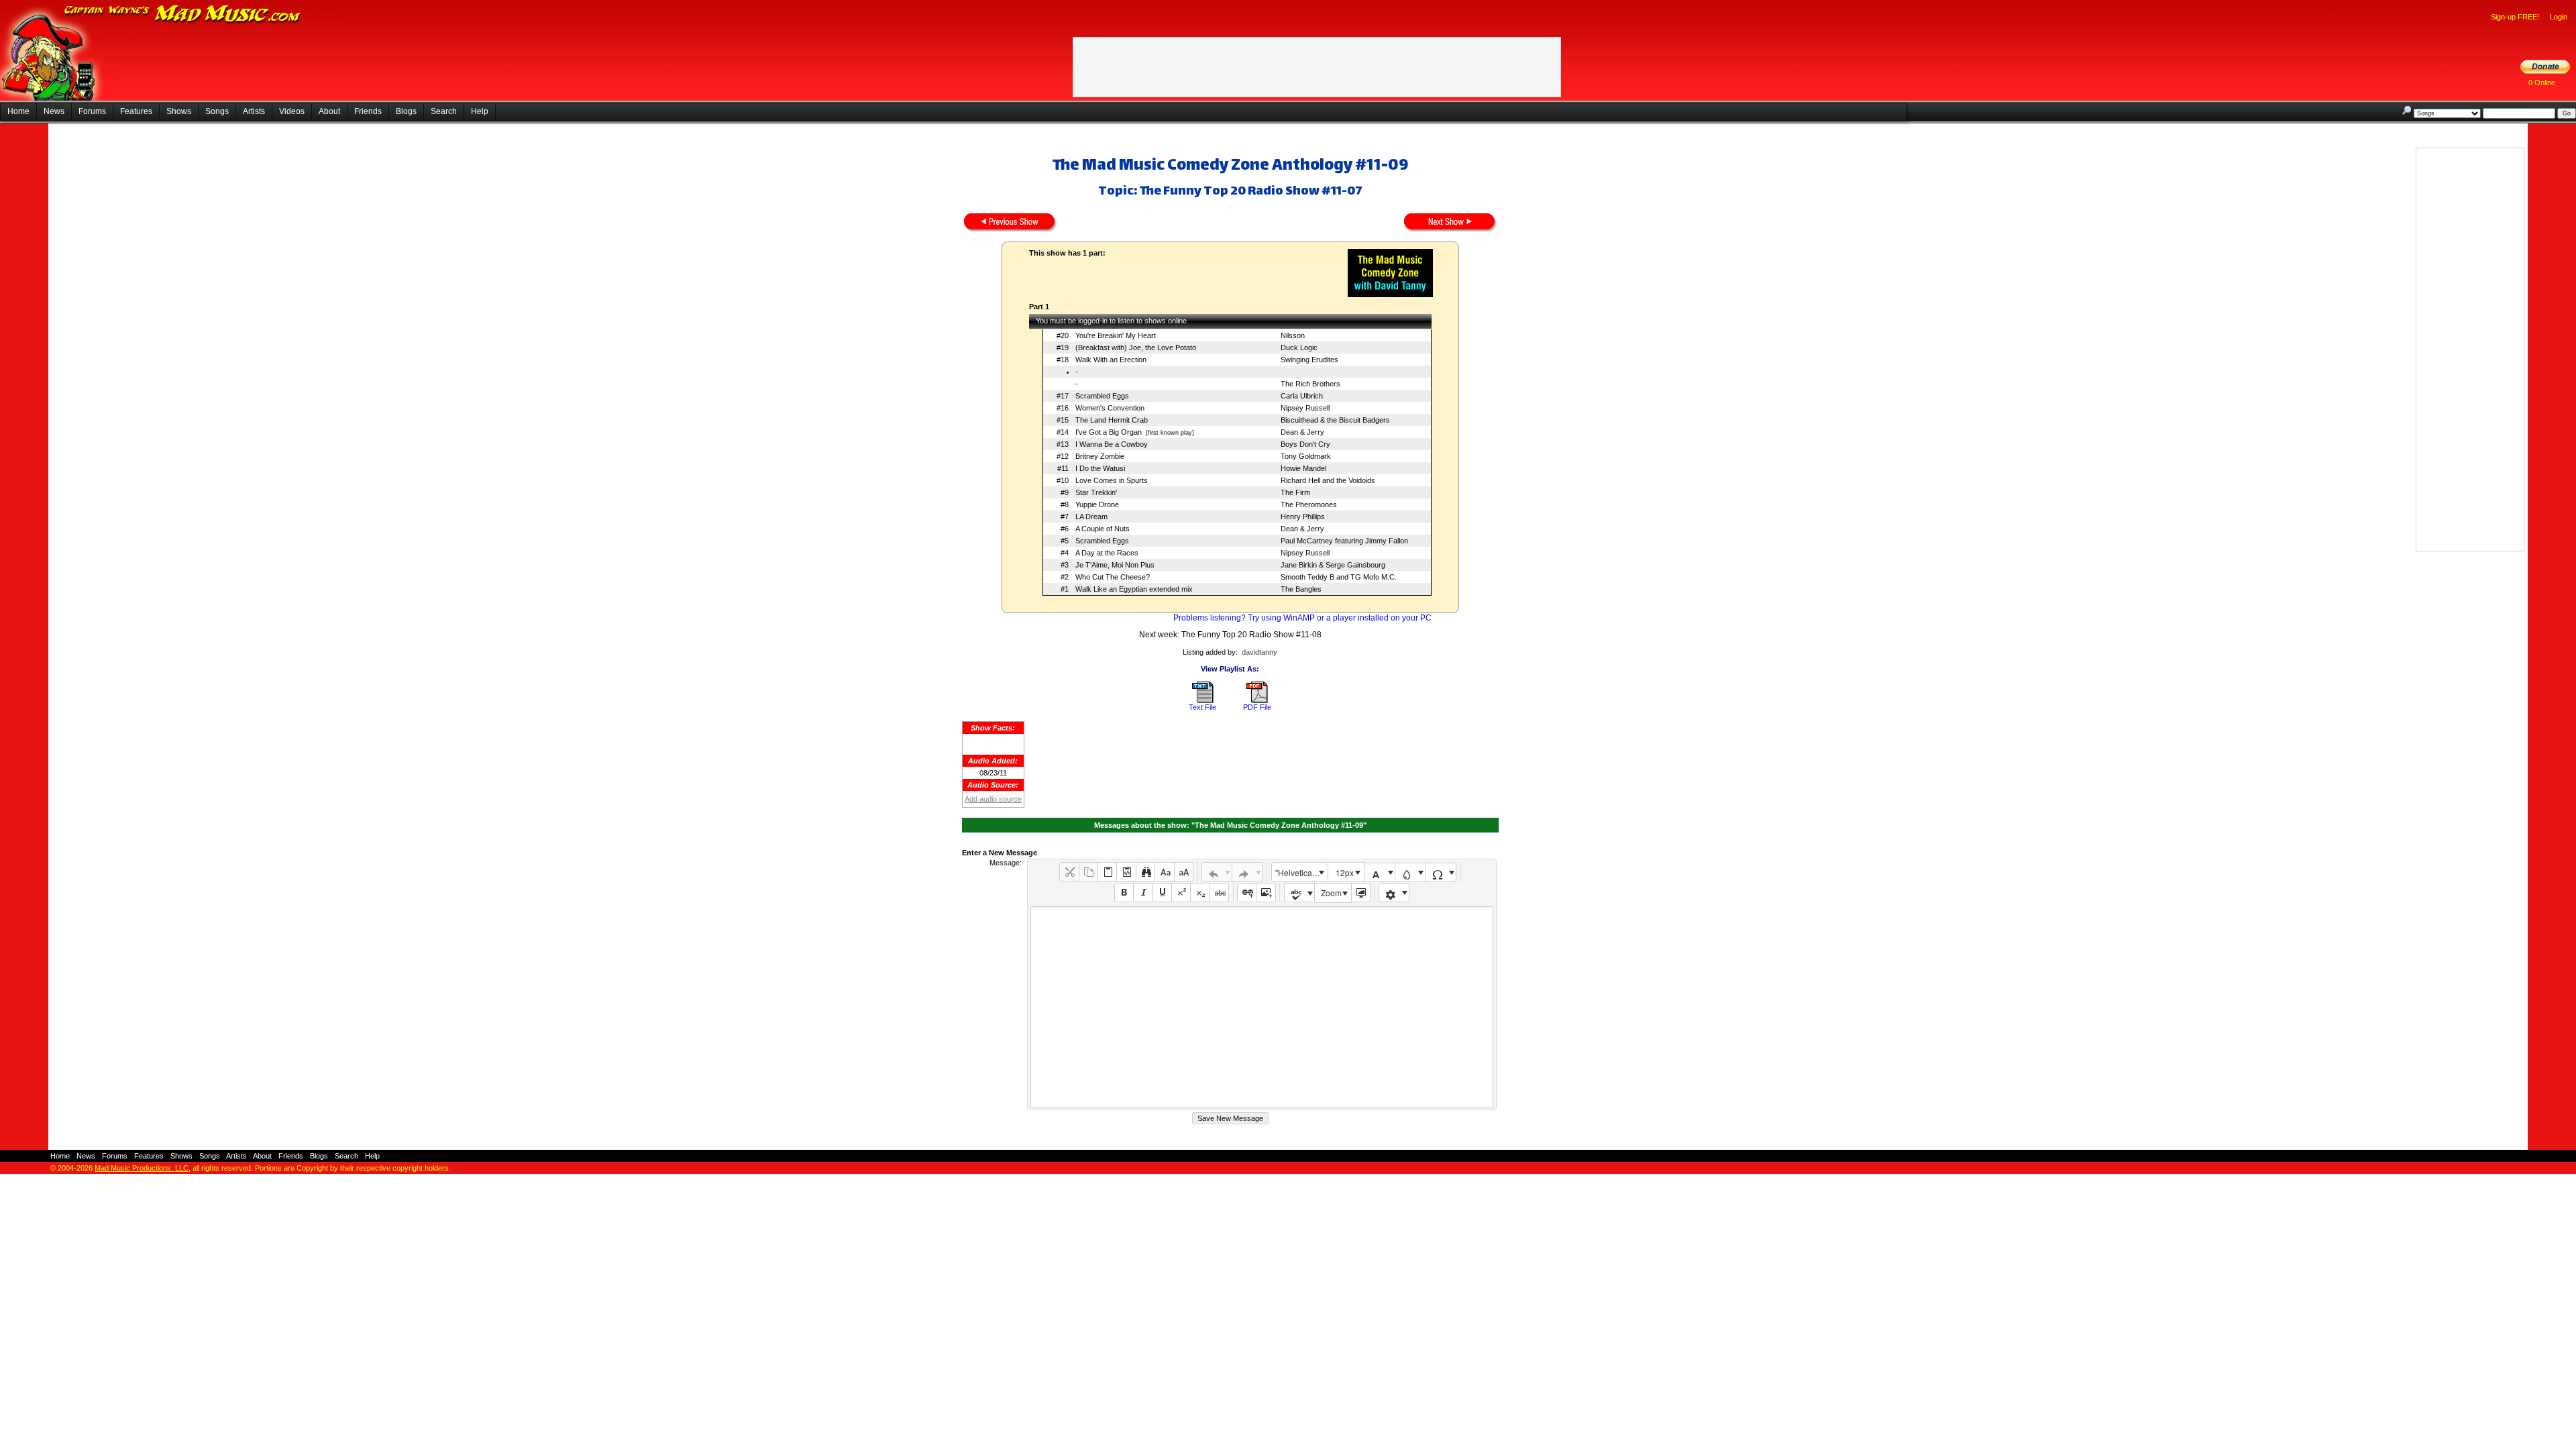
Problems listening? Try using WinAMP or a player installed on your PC (1302, 618)
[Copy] (1088, 872)
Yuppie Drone (1097, 504)
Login (2559, 17)
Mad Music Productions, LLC (142, 1168)
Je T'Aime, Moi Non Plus (1115, 565)
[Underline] (1162, 893)
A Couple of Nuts (1103, 529)
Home (18, 111)
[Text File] (1203, 700)
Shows (179, 111)
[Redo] (1247, 872)
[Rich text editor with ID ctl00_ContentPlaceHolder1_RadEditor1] (1262, 1007)
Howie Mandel (1303, 468)
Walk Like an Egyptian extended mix (1134, 589)
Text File (1202, 707)
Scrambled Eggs (1102, 396)
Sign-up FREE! (2515, 17)
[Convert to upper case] (1184, 872)
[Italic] (1143, 893)
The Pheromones (1309, 504)
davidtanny (1259, 652)
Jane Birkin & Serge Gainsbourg (1333, 565)
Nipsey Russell (1305, 408)
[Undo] (1217, 872)
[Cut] (1069, 872)
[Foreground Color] (1380, 872)
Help (480, 111)
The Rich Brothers (1310, 384)
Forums (92, 111)
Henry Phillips (1303, 517)
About (329, 111)
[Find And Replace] (1145, 872)
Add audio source (993, 799)
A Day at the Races (1107, 553)
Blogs (406, 111)
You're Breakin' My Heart (1116, 335)
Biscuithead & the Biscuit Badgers (1335, 420)
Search (444, 111)
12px (1345, 872)
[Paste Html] (1126, 872)
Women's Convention (1110, 408)
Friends (368, 111)
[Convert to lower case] (1164, 872)
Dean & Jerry (1302, 432)
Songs (217, 111)
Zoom (1331, 893)
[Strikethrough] (1219, 893)
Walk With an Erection (1111, 360)
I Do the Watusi (1100, 468)
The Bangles (1301, 589)
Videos (292, 111)
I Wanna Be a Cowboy (1112, 444)
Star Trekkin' (1096, 492)
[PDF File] (1257, 700)
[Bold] (1124, 893)
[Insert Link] (1247, 893)
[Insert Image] (1266, 893)
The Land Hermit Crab (1112, 420)
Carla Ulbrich (1302, 396)
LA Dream (1091, 517)
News (54, 111)
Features (136, 111)
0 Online (2542, 83)
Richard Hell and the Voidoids (1328, 480)
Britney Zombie (1100, 456)
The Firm (1295, 492)
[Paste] (1107, 872)
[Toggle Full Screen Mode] (1361, 893)
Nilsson (1293, 335)
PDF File (1257, 707)
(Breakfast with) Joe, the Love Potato (1136, 347)
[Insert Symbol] (1441, 872)
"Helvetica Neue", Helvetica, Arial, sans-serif (1301, 872)
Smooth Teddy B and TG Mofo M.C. (1339, 577)
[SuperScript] (1181, 893)
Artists (254, 111)
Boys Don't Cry (1305, 444)
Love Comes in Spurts (1112, 480)
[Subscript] (1200, 893)
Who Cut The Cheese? (1113, 577)
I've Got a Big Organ (1109, 432)
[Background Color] (1410, 872)
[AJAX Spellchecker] (1300, 893)
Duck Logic (1299, 347)
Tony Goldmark (1306, 456)
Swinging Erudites (1309, 360)
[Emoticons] (1394, 893)
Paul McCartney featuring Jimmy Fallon (1344, 541)
